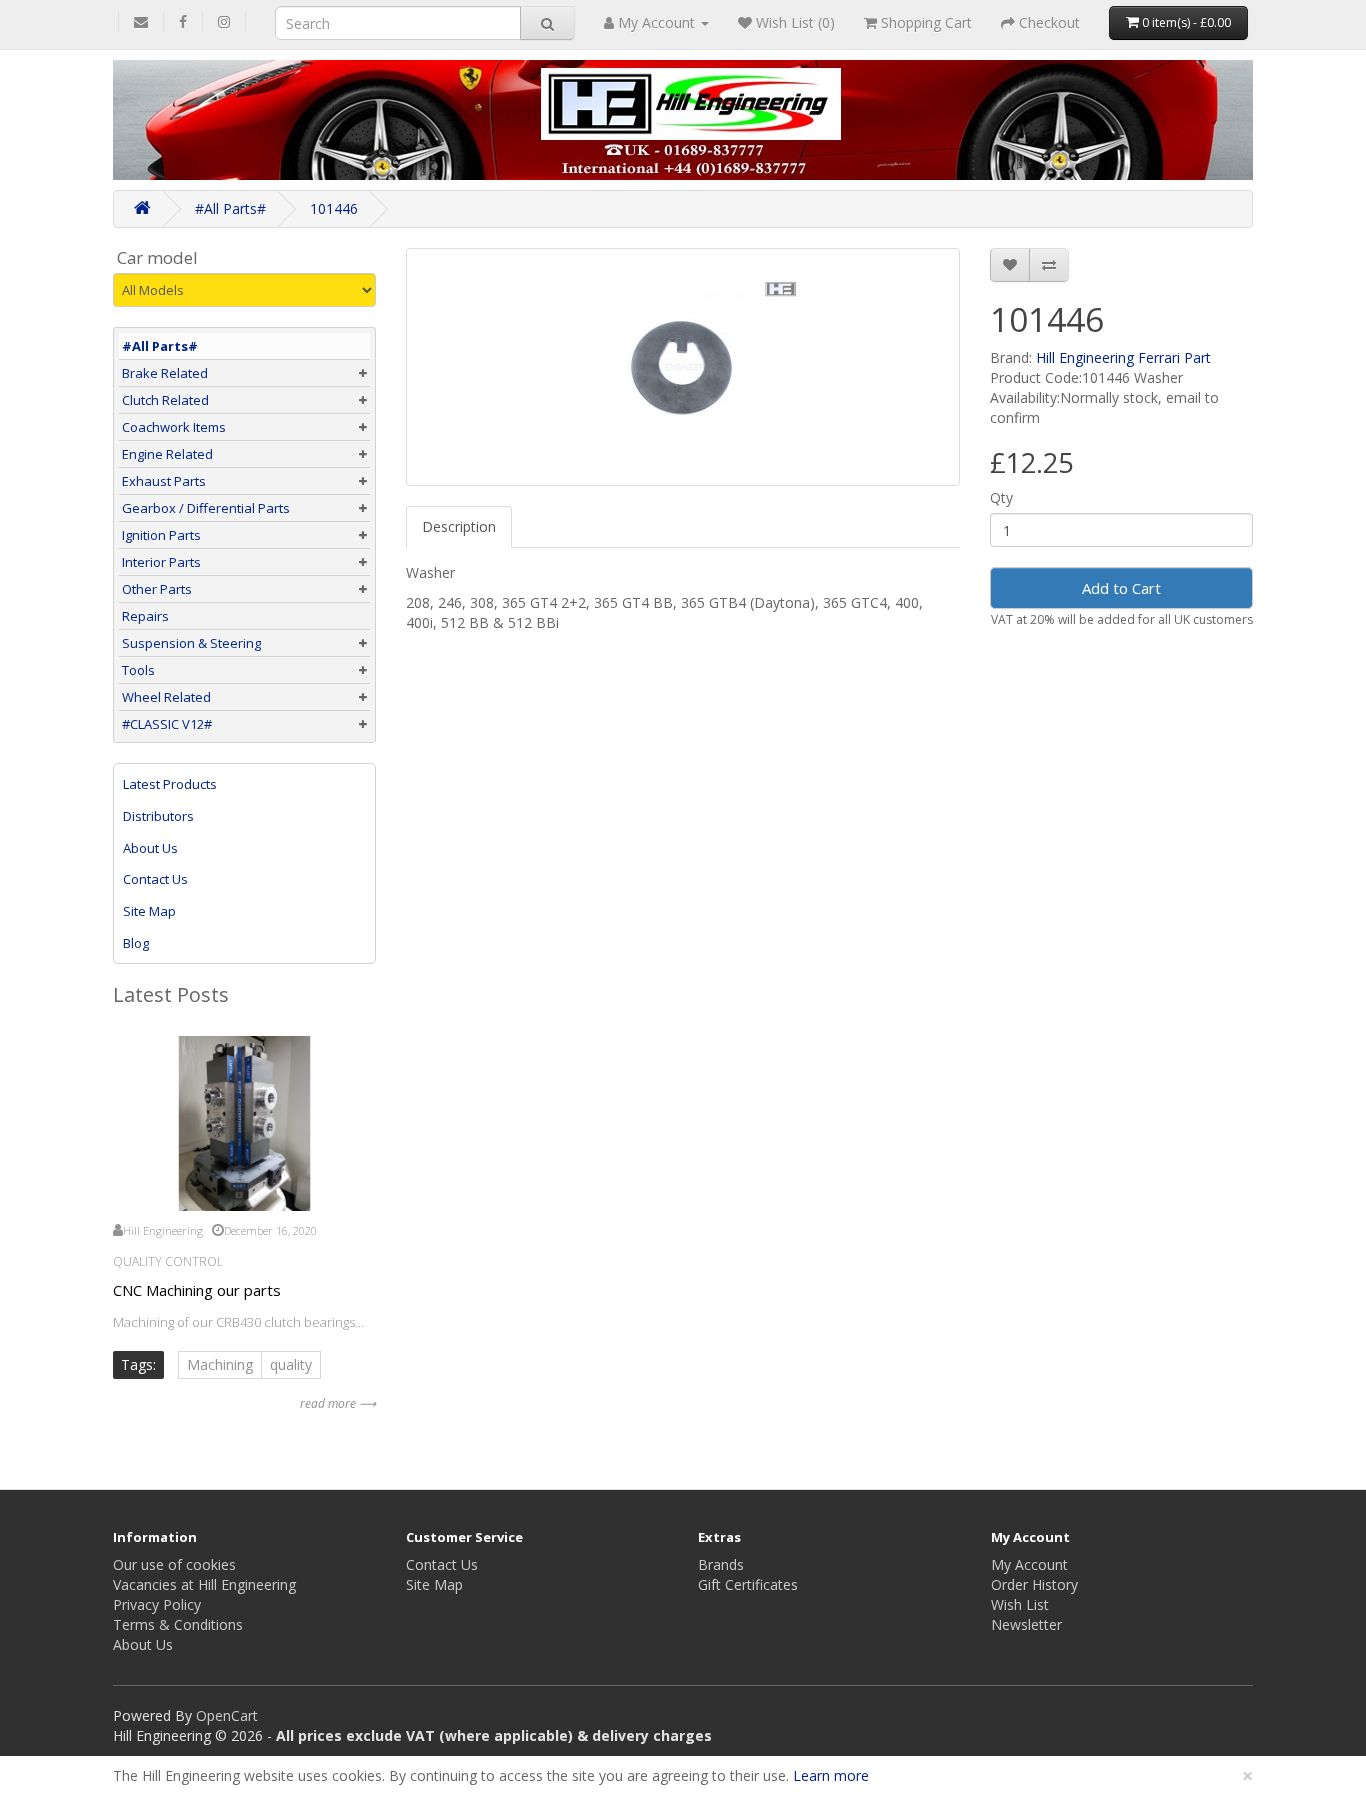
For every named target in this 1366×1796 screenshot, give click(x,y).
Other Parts (157, 589)
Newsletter (1026, 1624)
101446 (334, 208)
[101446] (683, 367)
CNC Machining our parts (197, 1290)
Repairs (145, 616)
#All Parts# (230, 208)
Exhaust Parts (164, 481)
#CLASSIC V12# (167, 724)
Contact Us (155, 879)
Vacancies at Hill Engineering (204, 1584)
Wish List (1020, 1604)
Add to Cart (1121, 588)
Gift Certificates (748, 1584)
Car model (157, 258)
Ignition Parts (161, 535)
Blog (136, 943)
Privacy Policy (157, 1604)
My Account (1029, 1564)
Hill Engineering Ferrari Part (1123, 357)
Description (459, 526)
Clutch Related (165, 400)
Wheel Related (166, 697)
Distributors (158, 816)
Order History (1034, 1584)
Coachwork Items (174, 427)
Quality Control (168, 1261)
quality (291, 1364)
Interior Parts (161, 562)
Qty (1001, 497)
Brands (721, 1564)
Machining (220, 1364)
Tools (138, 670)
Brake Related (165, 373)
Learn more (831, 1775)
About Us (150, 848)
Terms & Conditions (178, 1624)
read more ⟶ (338, 1403)
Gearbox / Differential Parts (206, 508)
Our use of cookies (174, 1564)
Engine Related (167, 454)
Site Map (149, 911)
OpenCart (227, 1715)
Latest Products (170, 784)
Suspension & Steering (191, 643)
